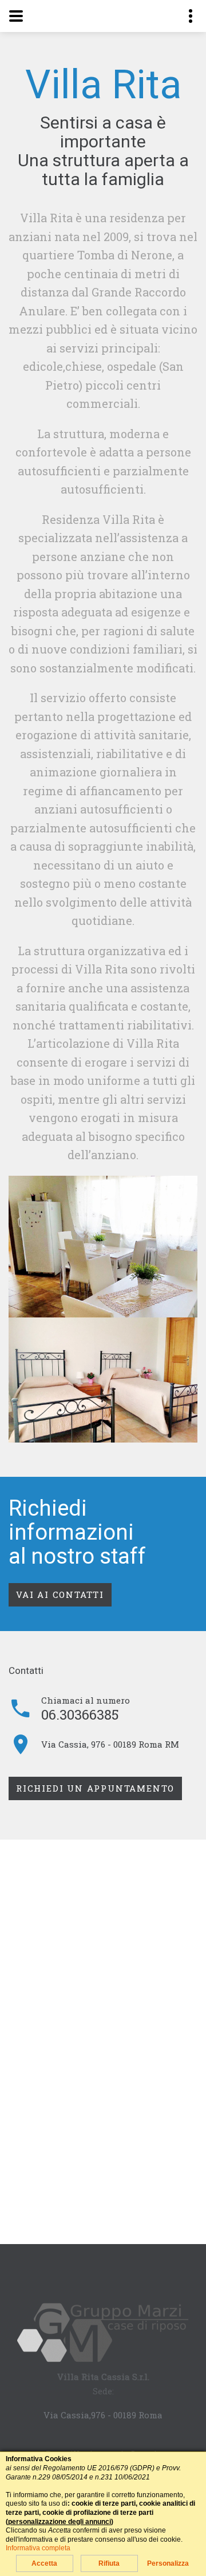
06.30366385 (80, 1714)
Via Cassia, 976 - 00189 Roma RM (110, 1744)
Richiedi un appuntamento (95, 1788)
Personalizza (168, 2563)
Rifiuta (109, 2563)
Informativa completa (38, 2548)
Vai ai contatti (60, 1595)
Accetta (44, 2563)
